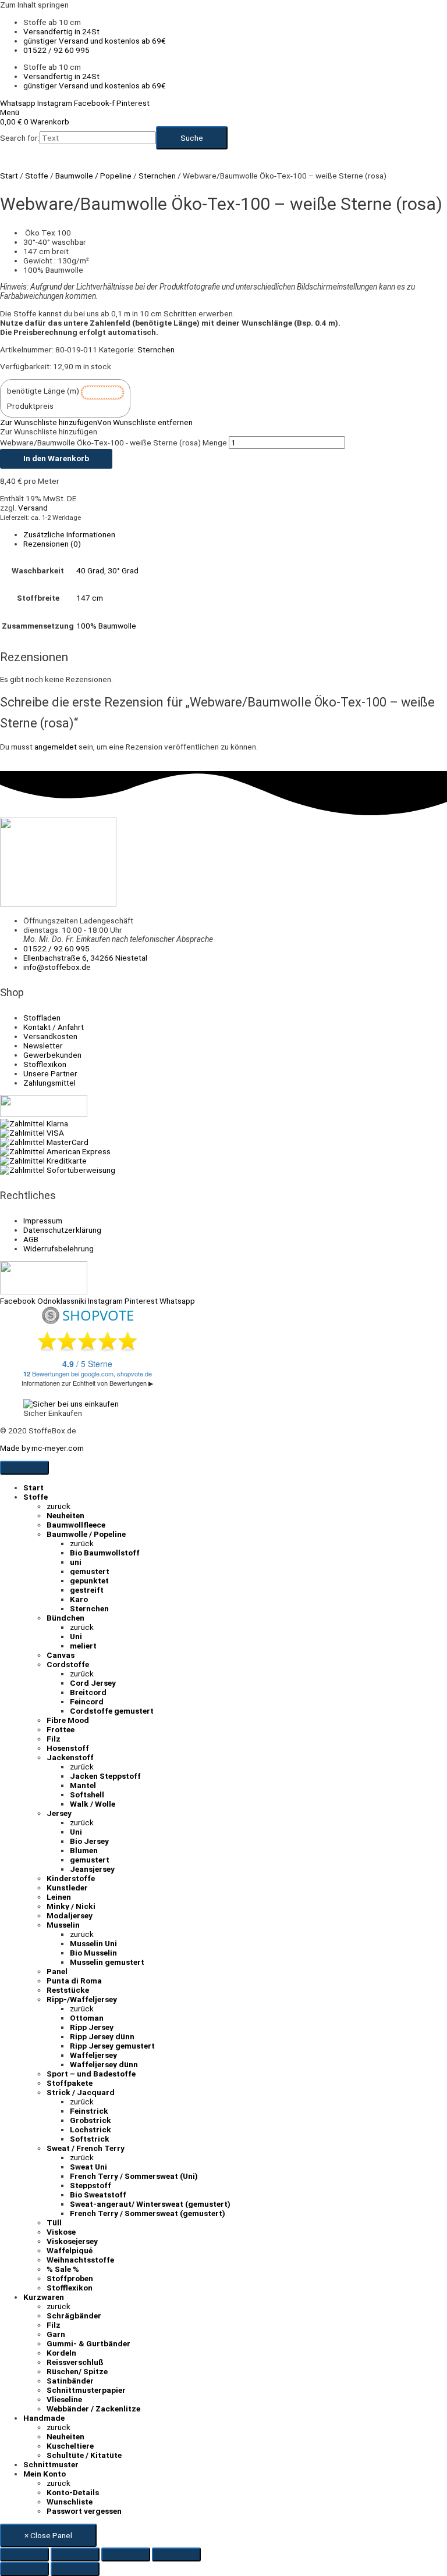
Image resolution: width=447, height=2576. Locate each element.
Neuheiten (65, 1515)
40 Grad (90, 570)
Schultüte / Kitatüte (84, 2455)
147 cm (90, 598)
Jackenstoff (70, 1757)
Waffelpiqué (70, 2250)
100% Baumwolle (106, 626)
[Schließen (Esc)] (176, 2554)
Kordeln (61, 2353)
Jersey (59, 1813)
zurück (58, 1506)
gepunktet (89, 1580)
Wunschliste (70, 2502)
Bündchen (65, 1618)
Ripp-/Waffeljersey (82, 1999)
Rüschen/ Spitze (77, 2371)
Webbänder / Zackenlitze (93, 2409)
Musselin (63, 1925)
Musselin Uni (93, 1943)
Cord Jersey (93, 1683)
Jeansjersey (92, 1869)
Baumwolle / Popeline (93, 176)
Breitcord (88, 1692)
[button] (96, 422)
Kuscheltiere (70, 2446)
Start (9, 176)
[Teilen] (126, 2554)
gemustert (90, 1571)
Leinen (59, 1897)
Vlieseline (64, 2399)
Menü (10, 112)
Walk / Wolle (93, 1804)
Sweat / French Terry (86, 2148)
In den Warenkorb (56, 458)
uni (76, 1562)
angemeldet (56, 747)
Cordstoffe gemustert (112, 1711)
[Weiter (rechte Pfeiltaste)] (75, 2569)
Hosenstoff (68, 1748)
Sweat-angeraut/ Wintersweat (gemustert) (150, 2204)
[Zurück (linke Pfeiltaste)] (24, 2569)
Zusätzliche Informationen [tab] (69, 534)
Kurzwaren (44, 2297)
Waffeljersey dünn (104, 2064)
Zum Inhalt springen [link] (34, 5)
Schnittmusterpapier (86, 2390)
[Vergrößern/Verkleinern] (24, 2554)
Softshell (87, 1794)
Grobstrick (91, 2120)
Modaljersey (70, 1915)
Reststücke (68, 1990)
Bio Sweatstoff (98, 2195)
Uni (76, 1636)
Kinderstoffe (71, 1878)
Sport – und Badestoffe (91, 2074)
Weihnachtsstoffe (80, 2260)
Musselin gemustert (107, 1962)
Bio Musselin (93, 1953)
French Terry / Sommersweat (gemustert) (148, 2213)
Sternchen (157, 176)
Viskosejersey (72, 2241)
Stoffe (37, 176)
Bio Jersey (89, 1841)
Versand (33, 508)
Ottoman (87, 2018)
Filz (54, 1739)
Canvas (61, 1655)
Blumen (84, 1850)
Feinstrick (89, 2111)
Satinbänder (70, 2381)
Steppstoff (91, 2185)
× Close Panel (48, 2535)
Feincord (87, 1701)
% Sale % (63, 2269)
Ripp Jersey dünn (102, 2036)
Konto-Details (73, 2492)
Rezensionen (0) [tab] (52, 544)
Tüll (54, 2222)
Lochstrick (91, 2129)
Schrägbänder (74, 2315)
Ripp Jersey (92, 2027)
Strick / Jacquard (81, 2092)
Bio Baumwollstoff (105, 1553)
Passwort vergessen (84, 2511)
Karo (79, 1599)
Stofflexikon (70, 2288)
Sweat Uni (88, 2167)
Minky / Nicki (71, 1906)
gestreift (87, 1590)
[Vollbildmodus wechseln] (75, 2554)
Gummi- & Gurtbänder (88, 2343)
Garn (56, 2334)
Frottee (61, 1729)
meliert (83, 1646)
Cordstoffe (68, 1664)
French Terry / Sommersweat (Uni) (134, 2176)
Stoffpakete (70, 2083)
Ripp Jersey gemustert (112, 2046)
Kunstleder (67, 1888)
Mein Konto (45, 2474)
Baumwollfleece (76, 1525)
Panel (57, 1971)
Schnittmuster (51, 2464)
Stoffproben (70, 2278)
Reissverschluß (75, 2362)
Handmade (44, 2418)
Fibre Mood (68, 1720)
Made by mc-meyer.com (42, 1448)
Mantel (83, 1785)
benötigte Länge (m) (43, 391)
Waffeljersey (93, 2055)
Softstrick (90, 2139)
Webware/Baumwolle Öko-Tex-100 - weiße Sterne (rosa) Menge (113, 443)
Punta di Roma (74, 1981)
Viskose (61, 2232)
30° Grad (123, 570)
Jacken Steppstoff (105, 1776)
